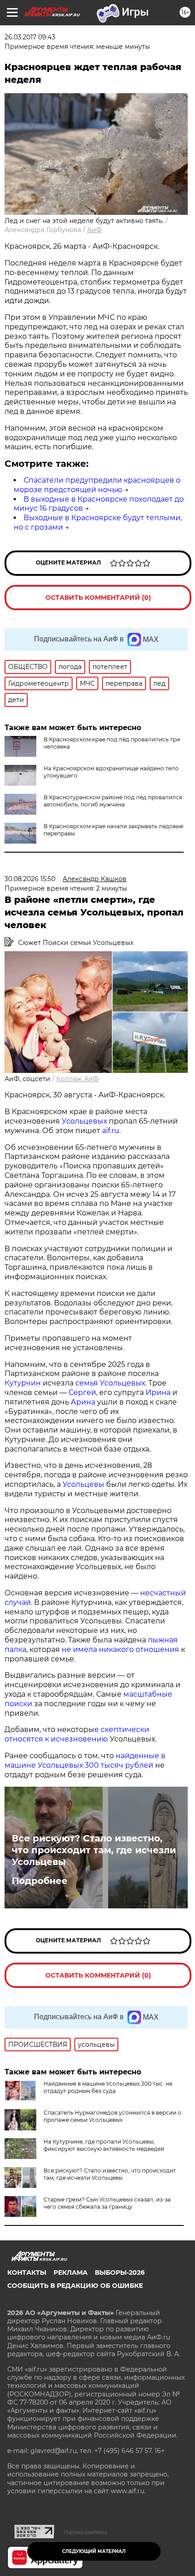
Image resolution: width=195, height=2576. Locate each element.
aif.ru (110, 1131)
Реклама (71, 2272)
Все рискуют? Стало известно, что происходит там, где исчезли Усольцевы (94, 1850)
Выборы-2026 (120, 2272)
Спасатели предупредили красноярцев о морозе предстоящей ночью (97, 485)
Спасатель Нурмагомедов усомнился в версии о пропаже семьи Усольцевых (112, 2116)
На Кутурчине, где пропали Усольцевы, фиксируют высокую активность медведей (104, 2145)
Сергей (82, 1392)
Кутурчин (23, 1383)
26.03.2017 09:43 (30, 37)
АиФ (95, 230)
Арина (83, 1402)
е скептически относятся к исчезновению (77, 1734)
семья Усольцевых (110, 1383)
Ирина (157, 1392)
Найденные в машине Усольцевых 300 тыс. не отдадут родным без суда (108, 2087)
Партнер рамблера (85, 2532)
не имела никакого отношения (120, 1649)
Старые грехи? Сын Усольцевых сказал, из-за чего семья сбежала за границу (107, 2203)
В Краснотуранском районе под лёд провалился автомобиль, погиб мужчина (113, 801)
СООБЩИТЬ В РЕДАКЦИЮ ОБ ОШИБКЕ (75, 2286)
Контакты (27, 2272)
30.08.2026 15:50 (30, 879)
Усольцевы (83, 1484)
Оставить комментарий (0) (98, 598)
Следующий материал (94, 2551)
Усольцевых (84, 1121)
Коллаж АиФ (78, 1079)
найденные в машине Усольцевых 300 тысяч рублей (85, 1760)
